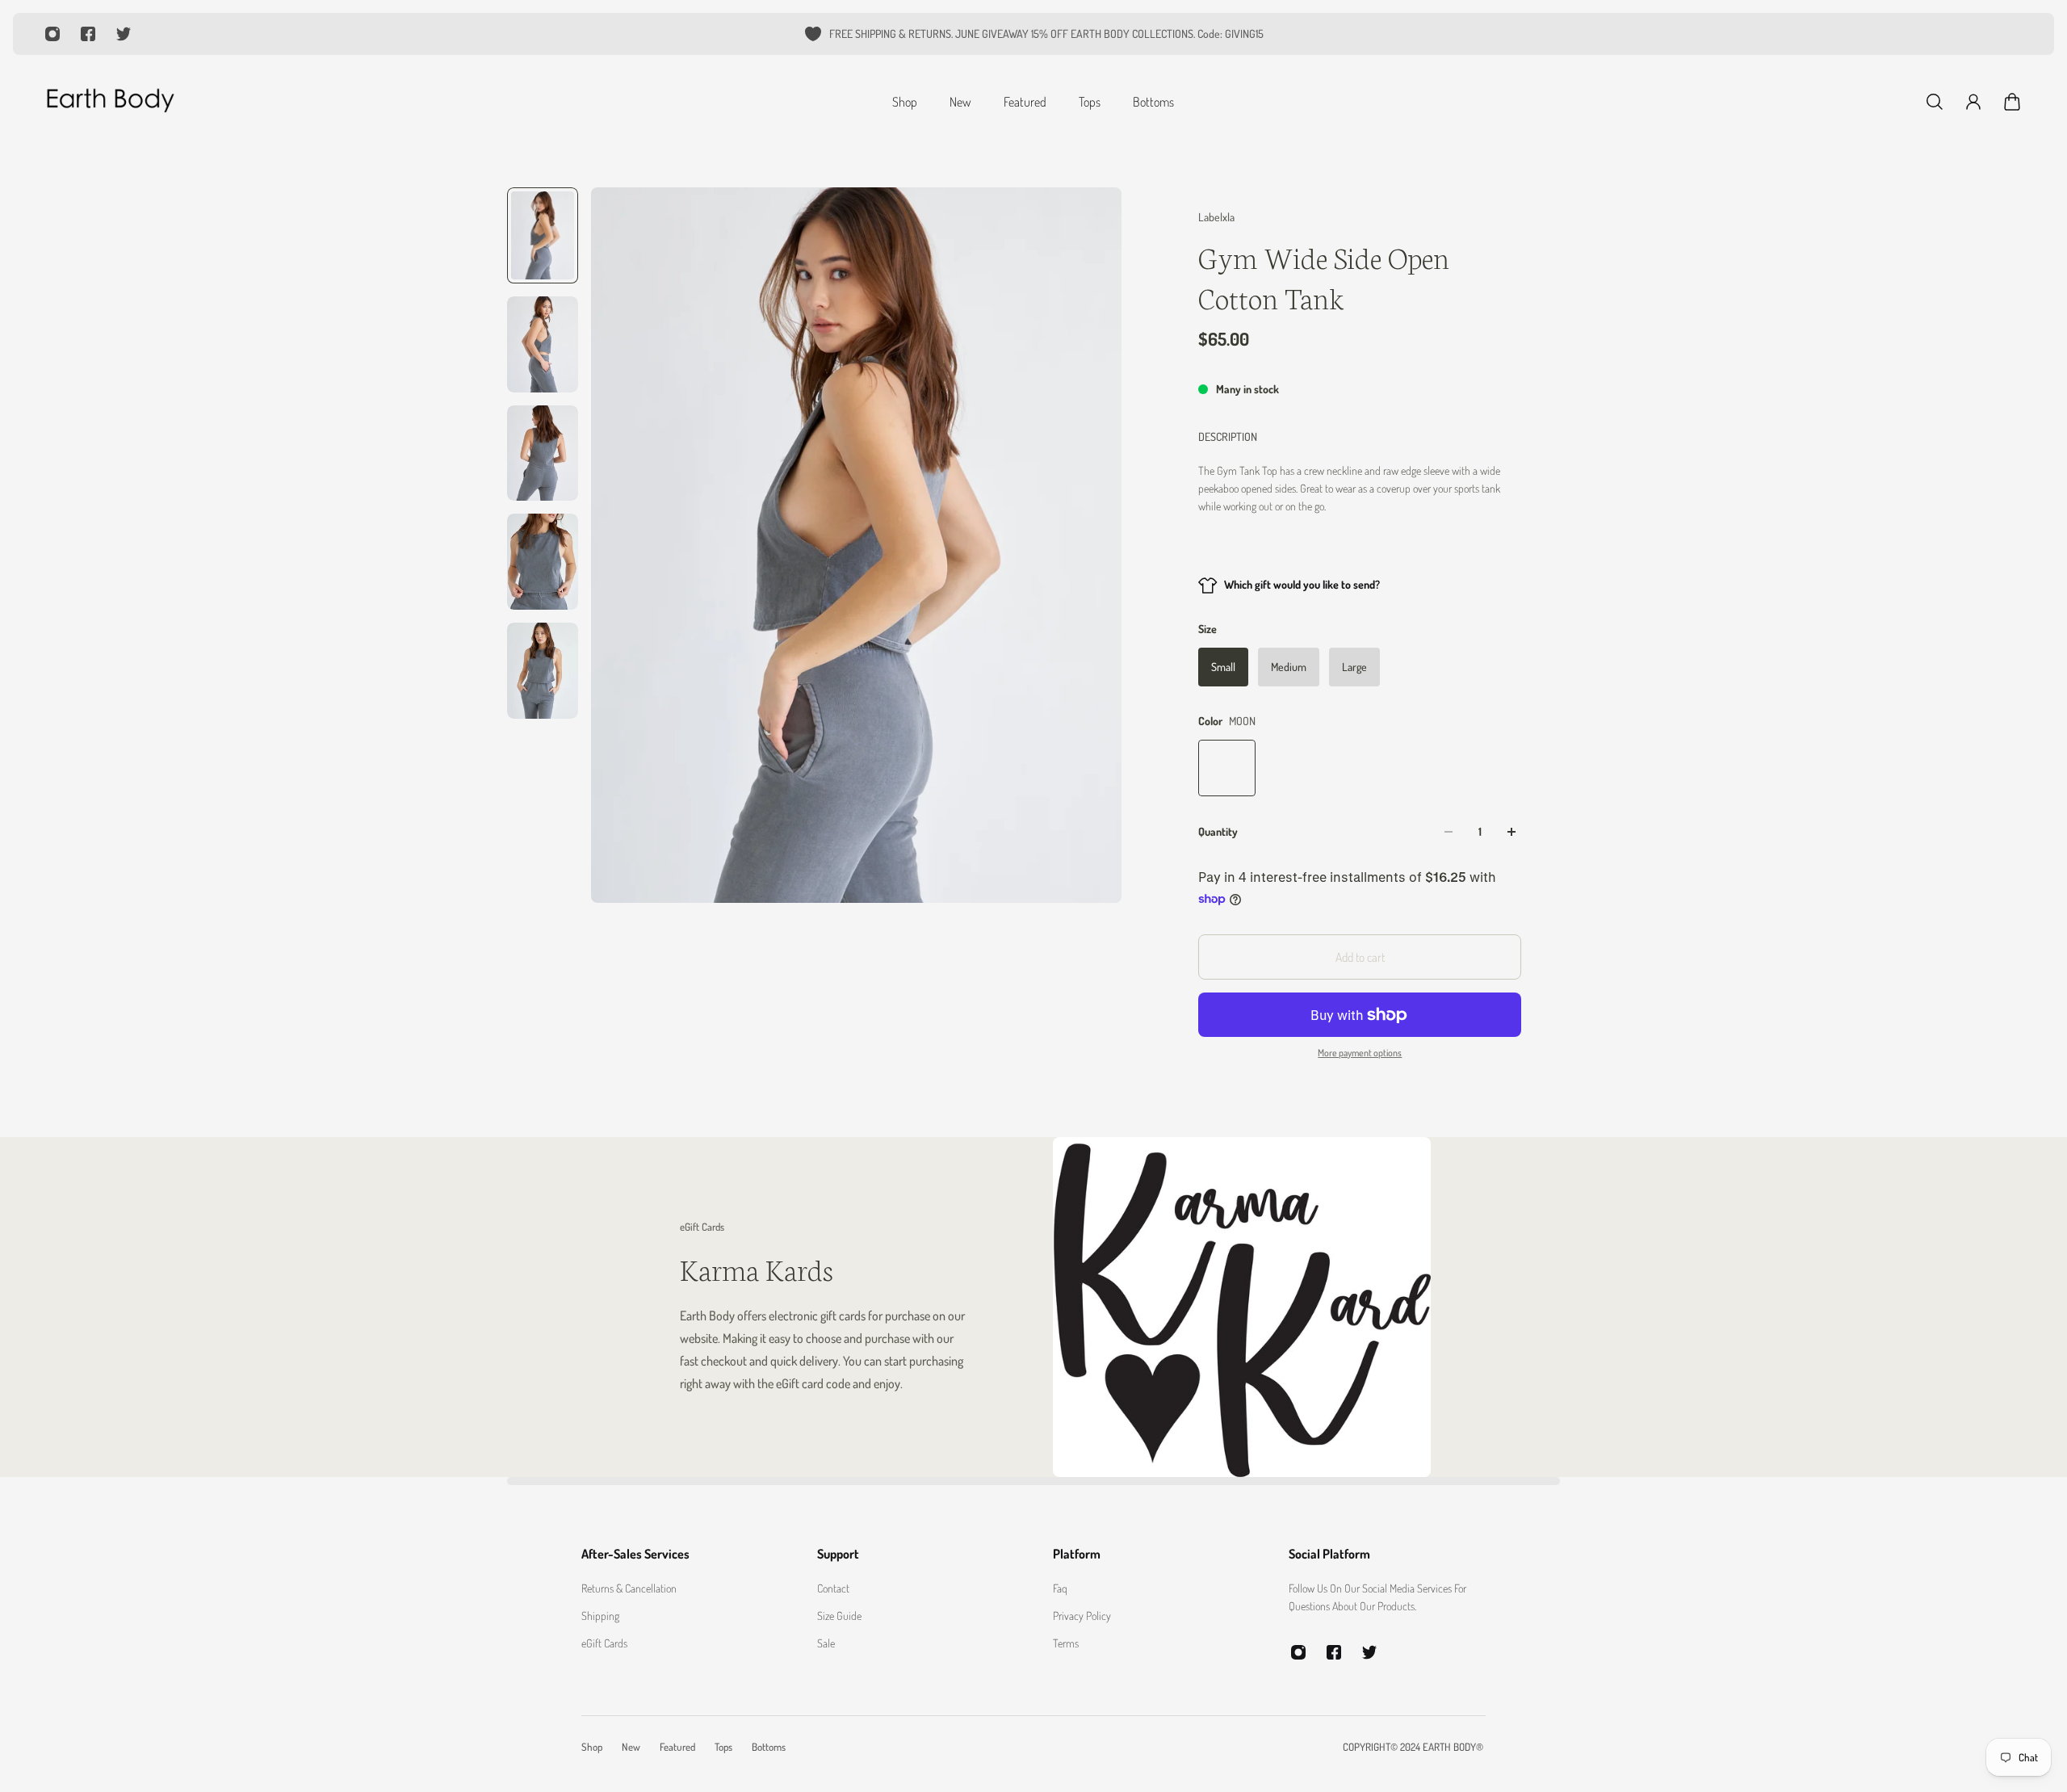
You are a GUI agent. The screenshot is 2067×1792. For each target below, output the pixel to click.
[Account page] (1973, 102)
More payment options (1360, 1053)
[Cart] (2012, 102)
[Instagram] (52, 34)
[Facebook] (88, 34)
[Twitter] (124, 34)
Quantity (1218, 831)
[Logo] (110, 102)
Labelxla (1216, 217)
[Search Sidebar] (1935, 102)
